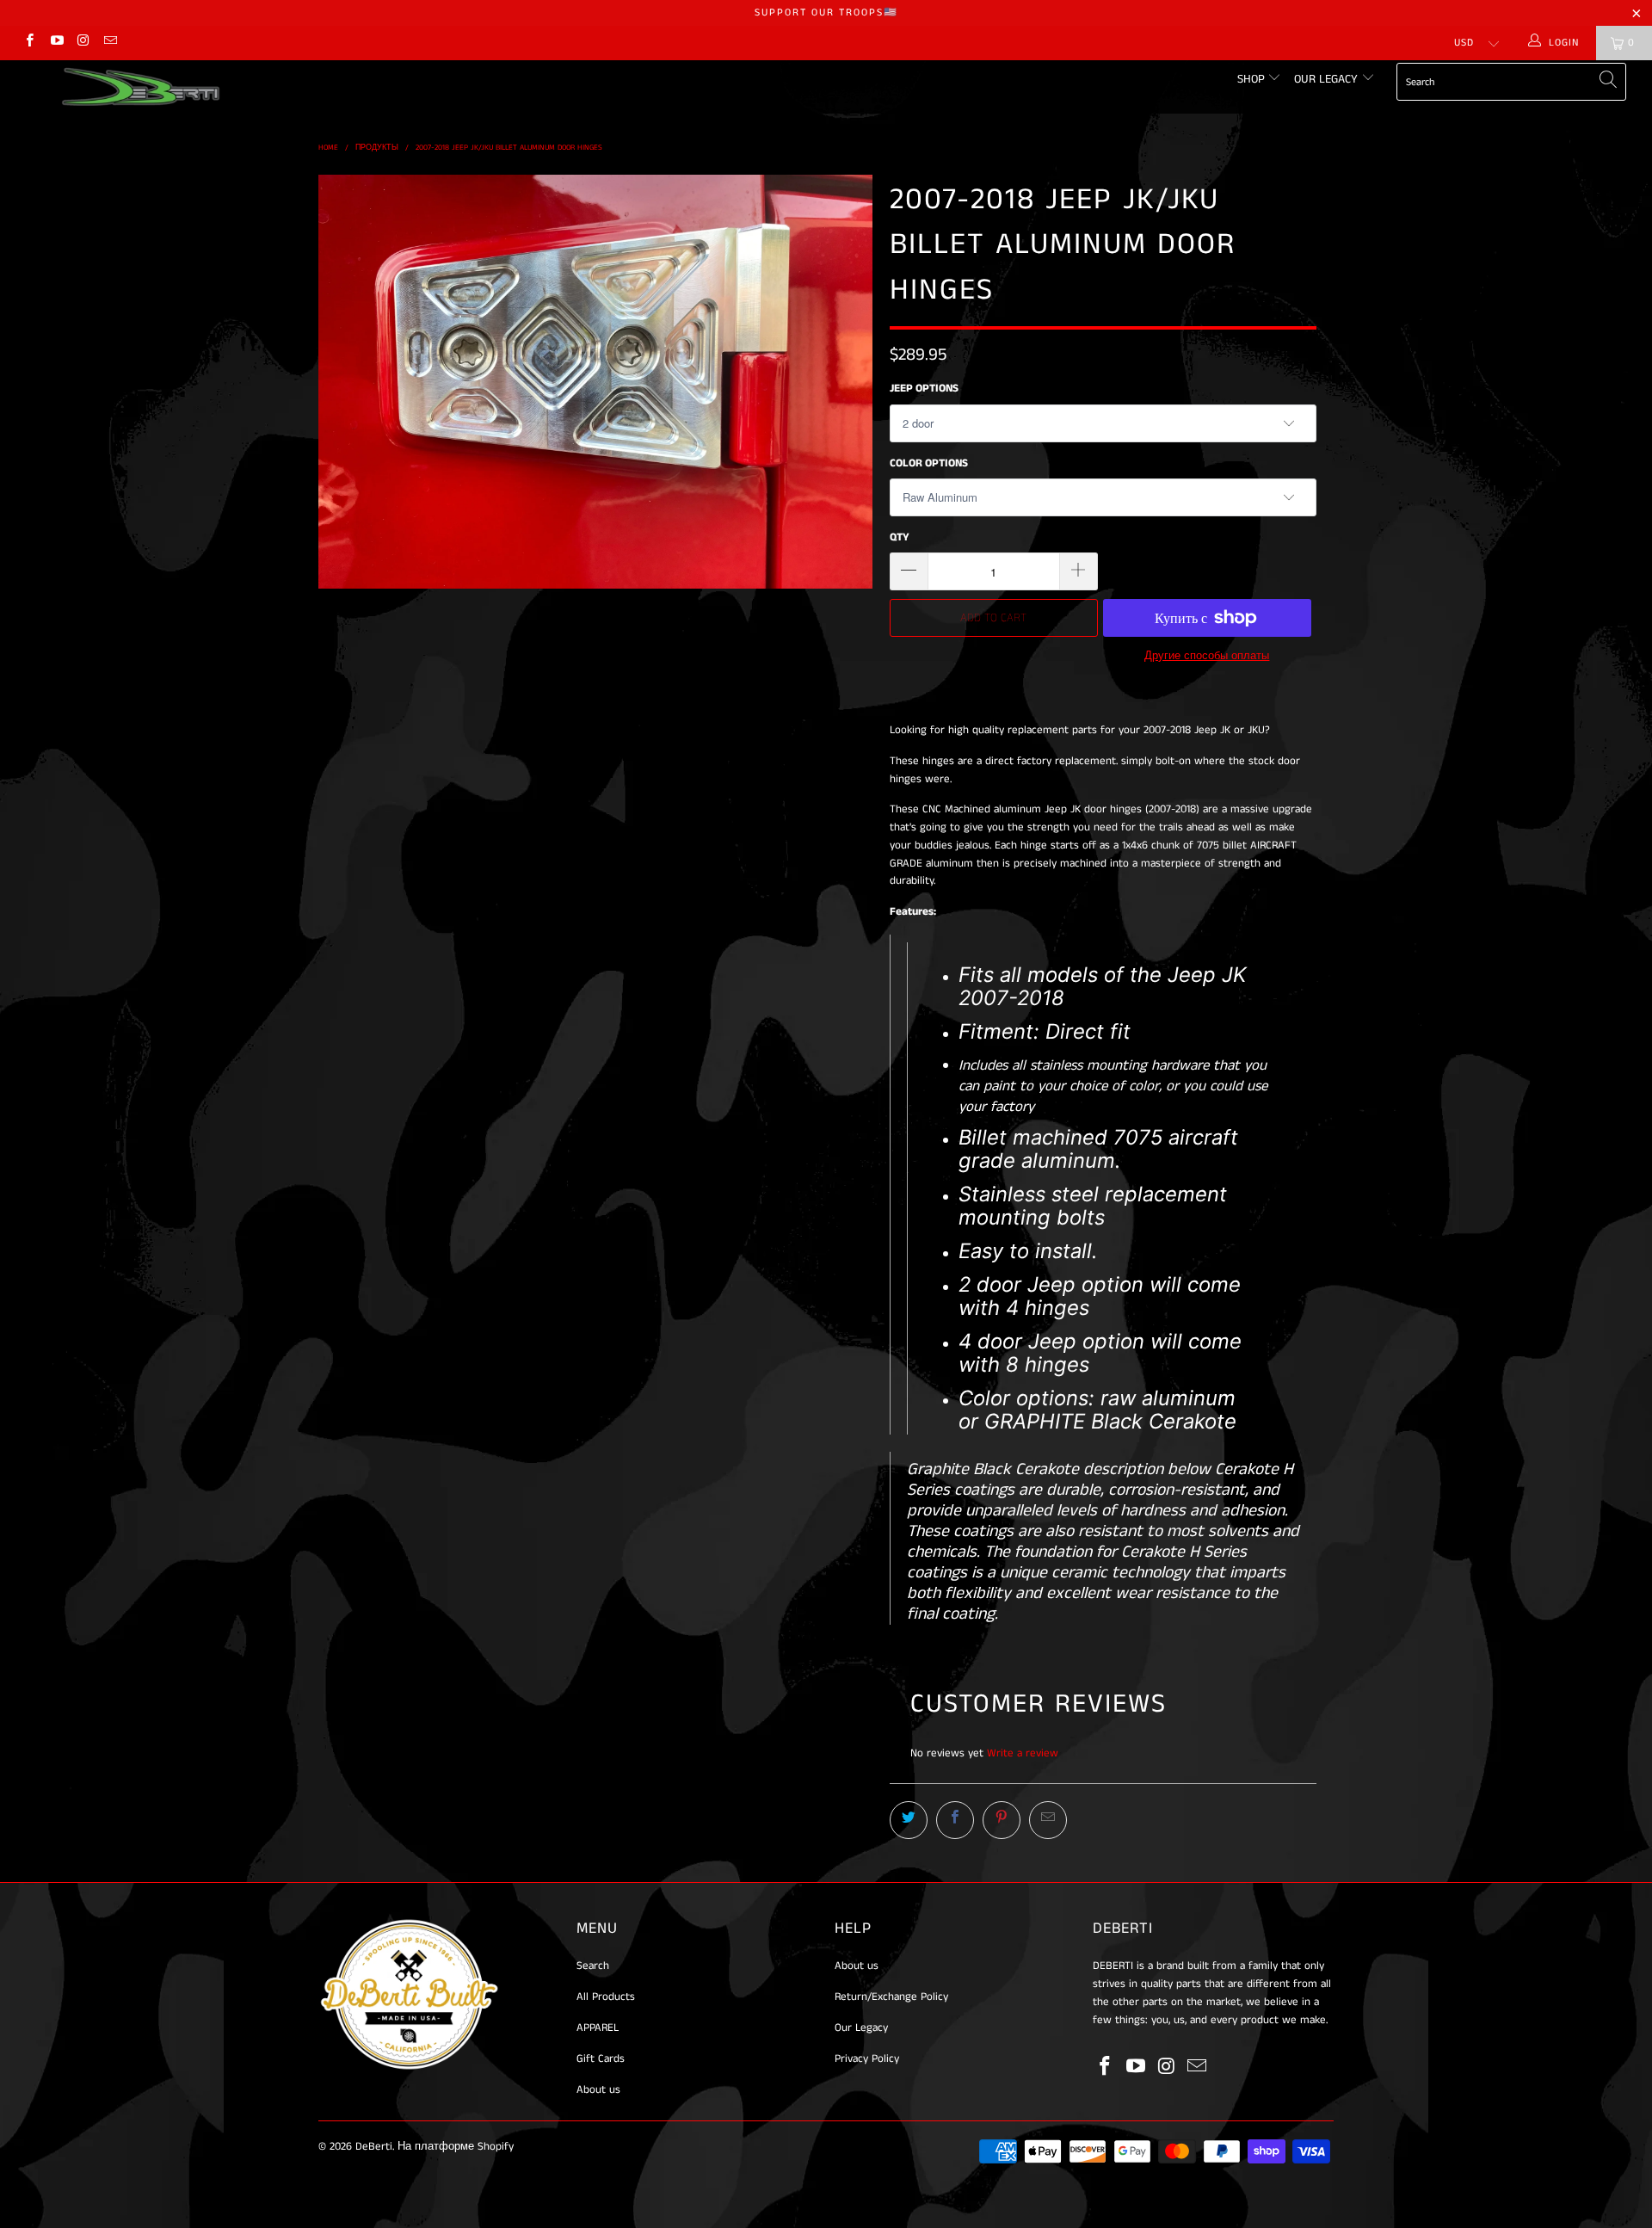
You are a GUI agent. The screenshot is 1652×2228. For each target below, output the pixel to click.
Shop (1253, 79)
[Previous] (348, 382)
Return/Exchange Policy (891, 1997)
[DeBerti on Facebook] (29, 43)
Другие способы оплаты (1207, 656)
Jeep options (924, 389)
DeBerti (374, 2147)
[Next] (843, 382)
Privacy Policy (867, 2059)
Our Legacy (1328, 79)
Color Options (929, 463)
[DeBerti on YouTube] (55, 43)
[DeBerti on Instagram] (83, 43)
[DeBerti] (141, 87)
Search (593, 1966)
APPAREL (598, 2028)
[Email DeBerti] (110, 43)
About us (598, 2090)
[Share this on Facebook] (955, 1820)
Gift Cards (601, 2059)
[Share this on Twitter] (909, 1820)
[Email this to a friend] (1048, 1820)
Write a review (1023, 1753)
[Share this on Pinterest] (1002, 1820)
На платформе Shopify (456, 2147)
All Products (606, 1997)
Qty (900, 537)
